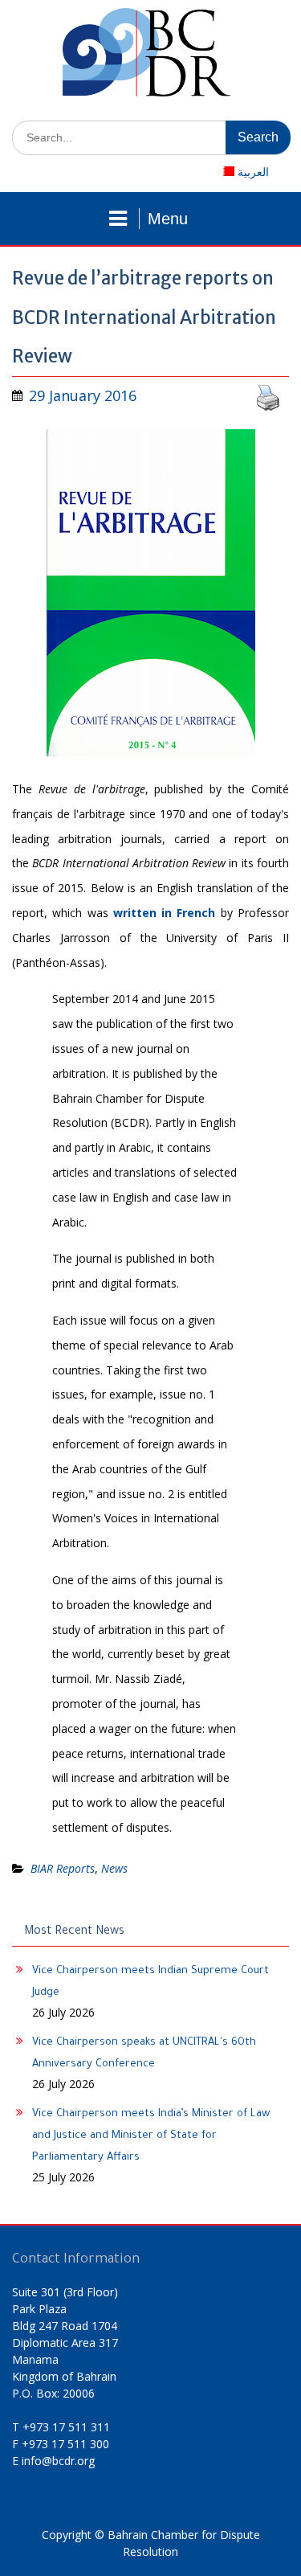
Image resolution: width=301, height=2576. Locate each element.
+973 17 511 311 (66, 2427)
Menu (168, 219)
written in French (165, 913)
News (114, 1868)
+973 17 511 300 (65, 2444)
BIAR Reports (63, 1868)
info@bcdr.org (58, 2461)
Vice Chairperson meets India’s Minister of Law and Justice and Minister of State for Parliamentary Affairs (151, 2136)
